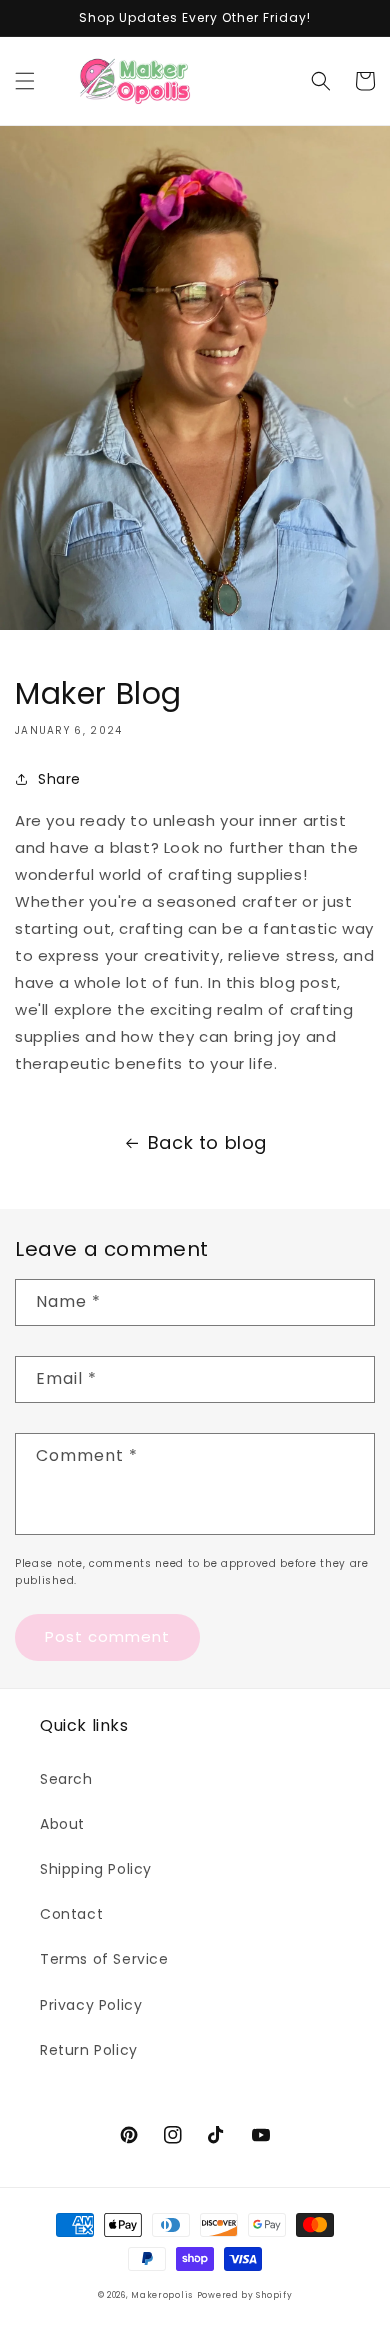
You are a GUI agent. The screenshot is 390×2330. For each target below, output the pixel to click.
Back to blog (207, 1142)
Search (66, 1779)
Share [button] (59, 779)
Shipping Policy (96, 1869)
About (62, 1824)
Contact (71, 1914)
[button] (25, 81)
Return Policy (89, 2050)
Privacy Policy (91, 2005)
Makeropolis (162, 2295)
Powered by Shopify (245, 2295)
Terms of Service (104, 1959)
